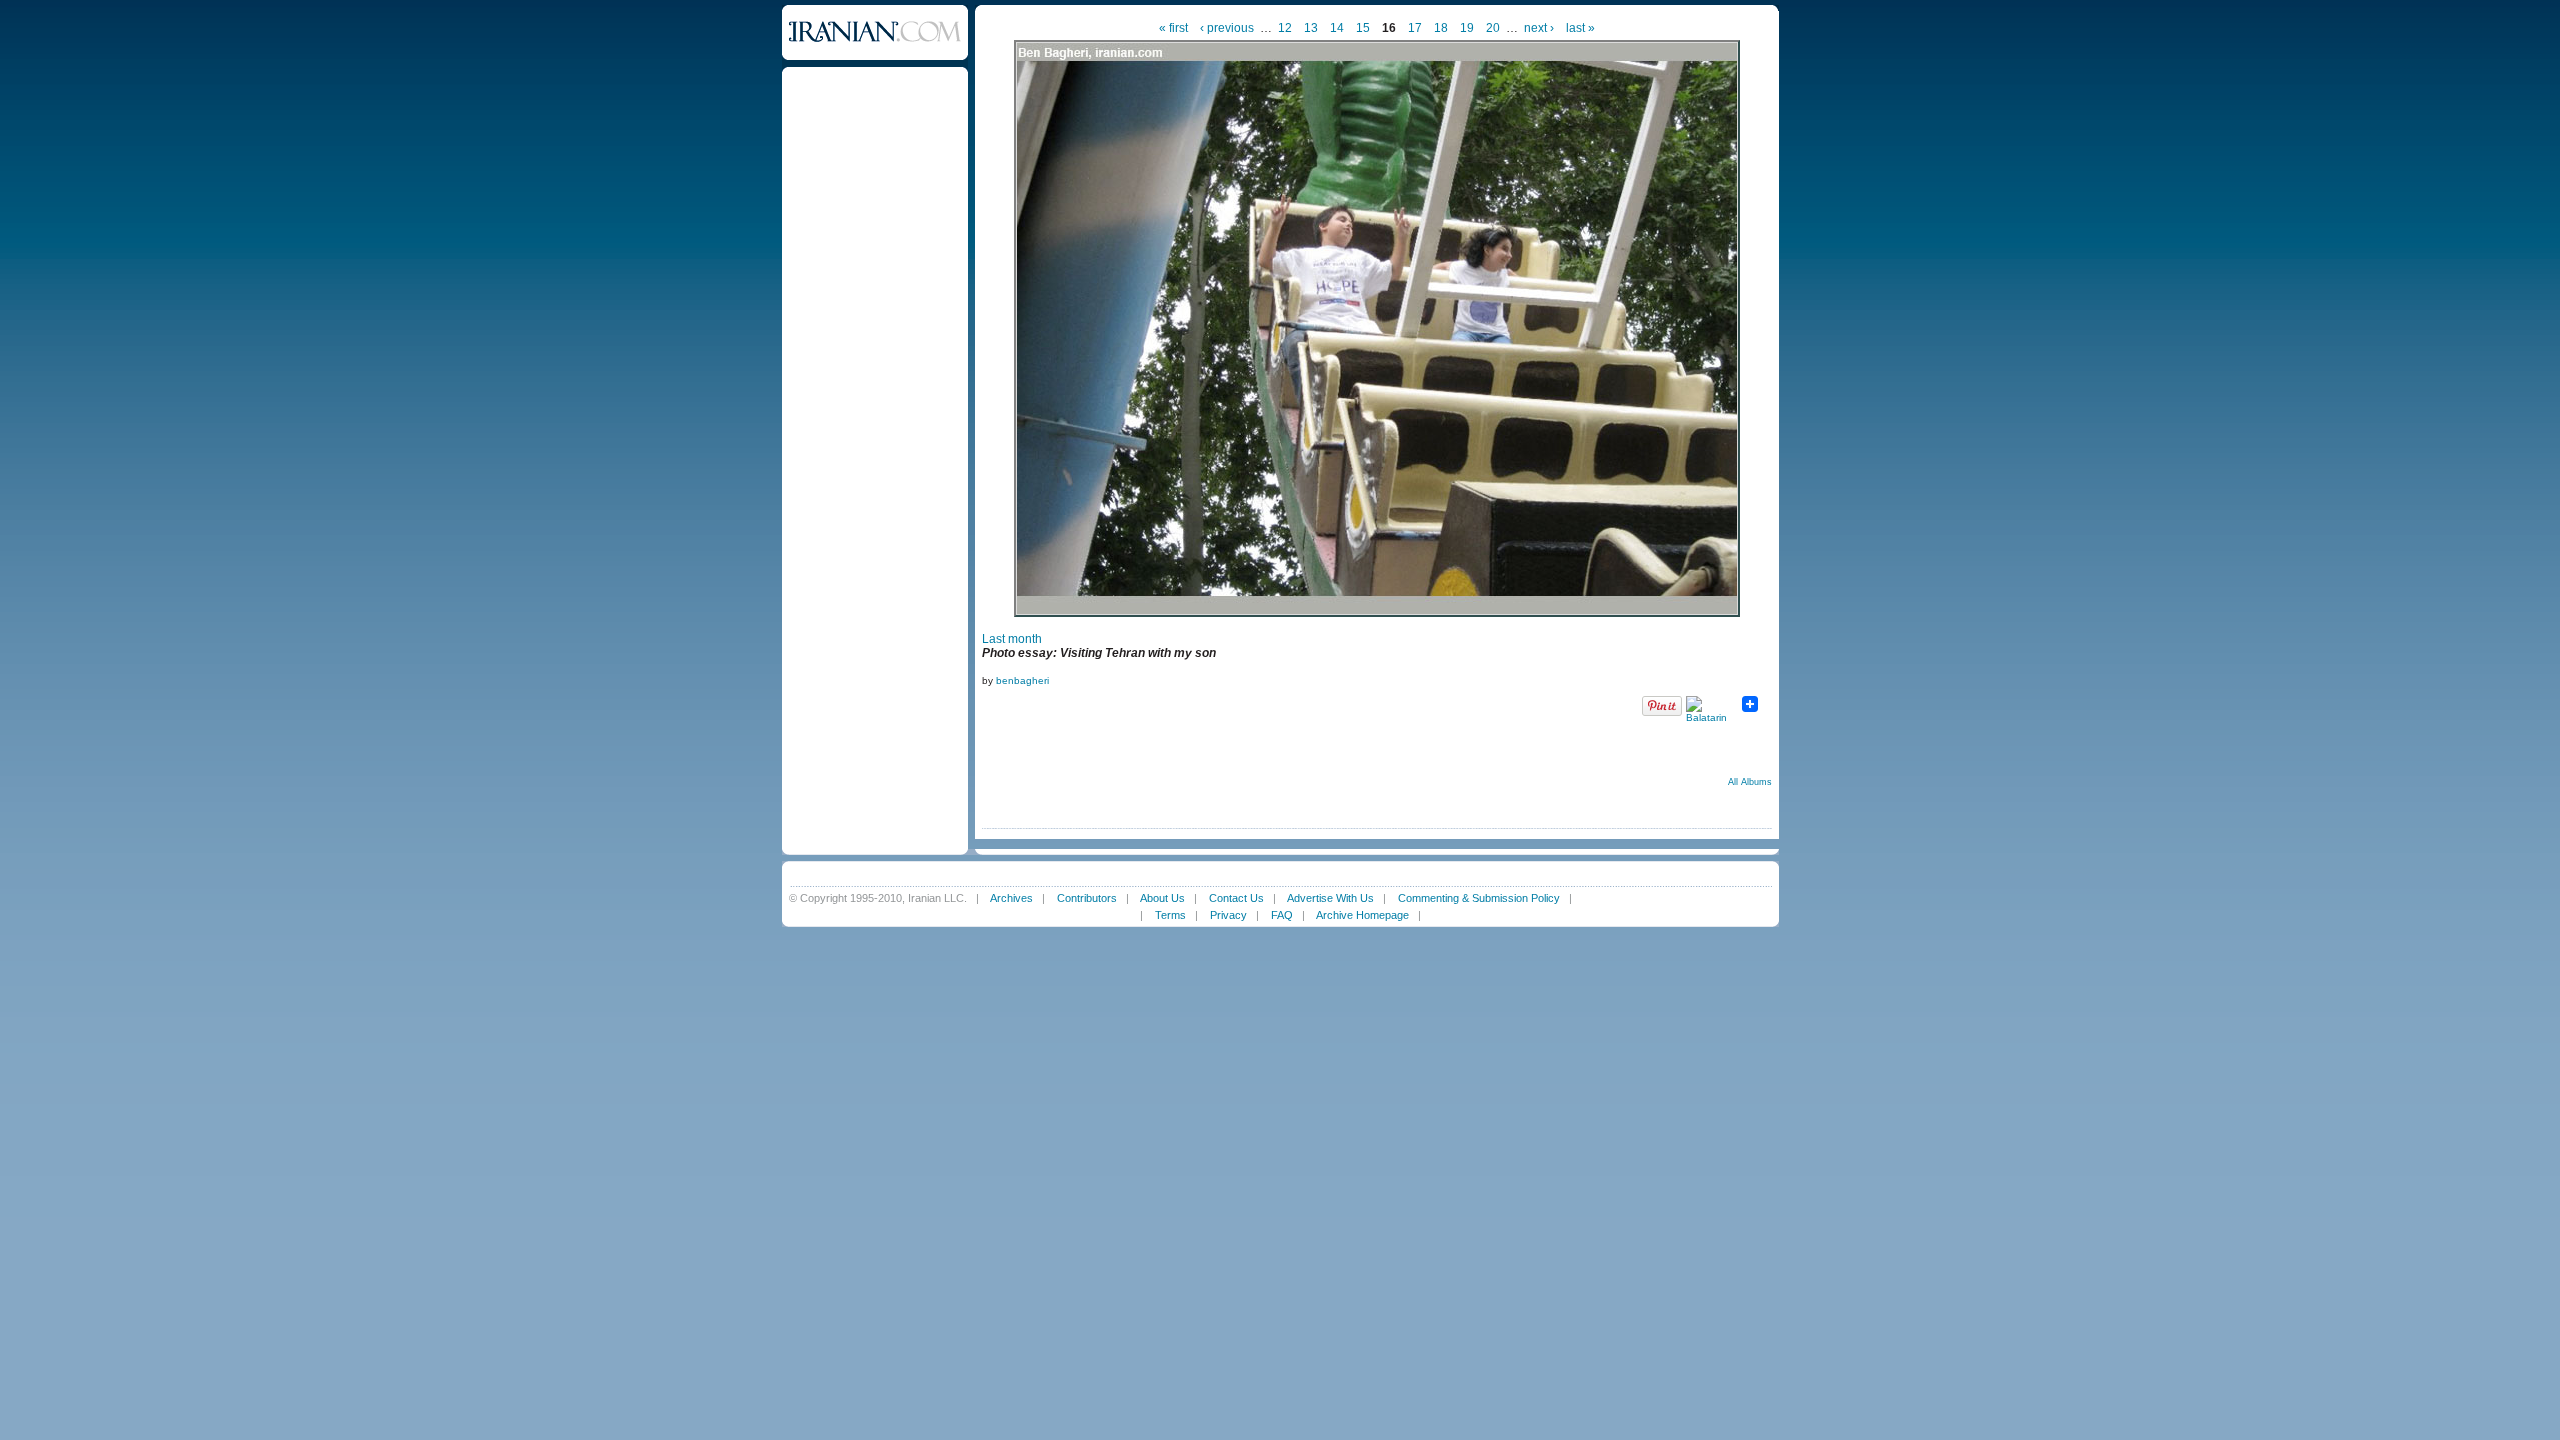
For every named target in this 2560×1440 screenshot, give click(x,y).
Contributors (1087, 898)
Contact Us (1236, 898)
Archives (1011, 898)
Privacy (1228, 915)
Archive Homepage (1362, 915)
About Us (1162, 898)
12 (1285, 28)
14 (1337, 28)
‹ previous (1227, 28)
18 (1441, 28)
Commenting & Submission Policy (1479, 898)
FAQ (1282, 915)
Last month (1012, 639)
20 (1493, 28)
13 (1311, 28)
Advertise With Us (1330, 898)
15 (1363, 28)
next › (1539, 28)
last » (1580, 28)
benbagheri (1022, 680)
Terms (1170, 915)
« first (1173, 28)
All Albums (1750, 782)
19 (1467, 28)
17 (1415, 28)
